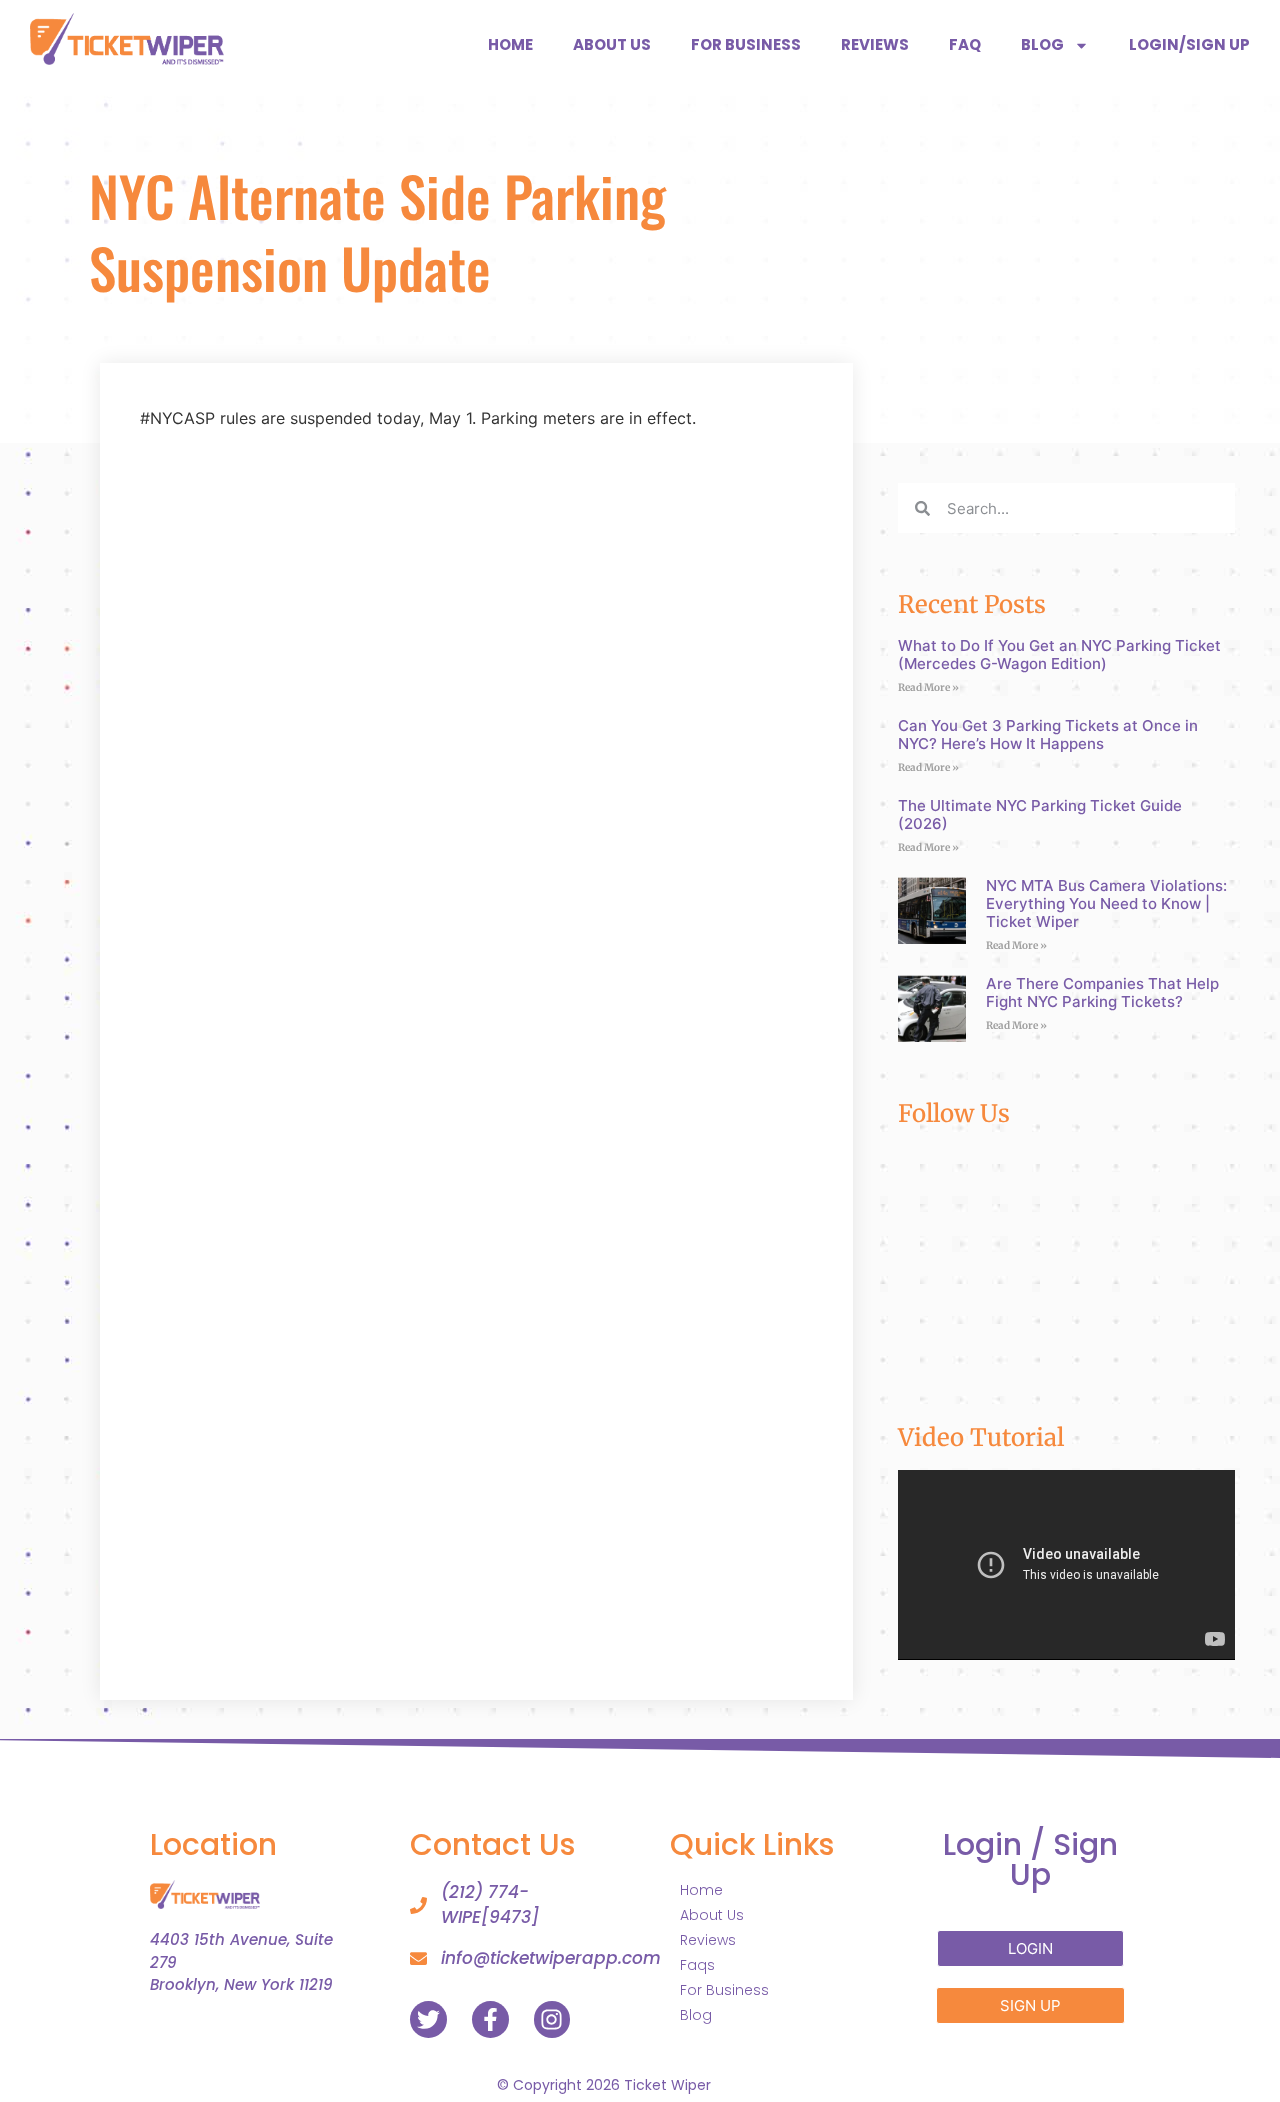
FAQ (965, 44)
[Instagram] (552, 2019)
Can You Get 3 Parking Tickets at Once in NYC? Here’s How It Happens (1048, 734)
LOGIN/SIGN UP (1189, 44)
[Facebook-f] (490, 2019)
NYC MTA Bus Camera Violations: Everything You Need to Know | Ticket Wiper (1106, 903)
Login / (1030, 1859)
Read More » (928, 687)
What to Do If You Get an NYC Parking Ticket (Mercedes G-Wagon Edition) (1059, 654)
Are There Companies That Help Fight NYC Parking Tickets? (1102, 992)
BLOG (1042, 44)
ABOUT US (612, 44)
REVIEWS (875, 44)
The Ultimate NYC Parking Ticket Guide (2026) (1040, 814)
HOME (510, 44)
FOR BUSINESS (746, 44)
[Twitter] (428, 2019)
